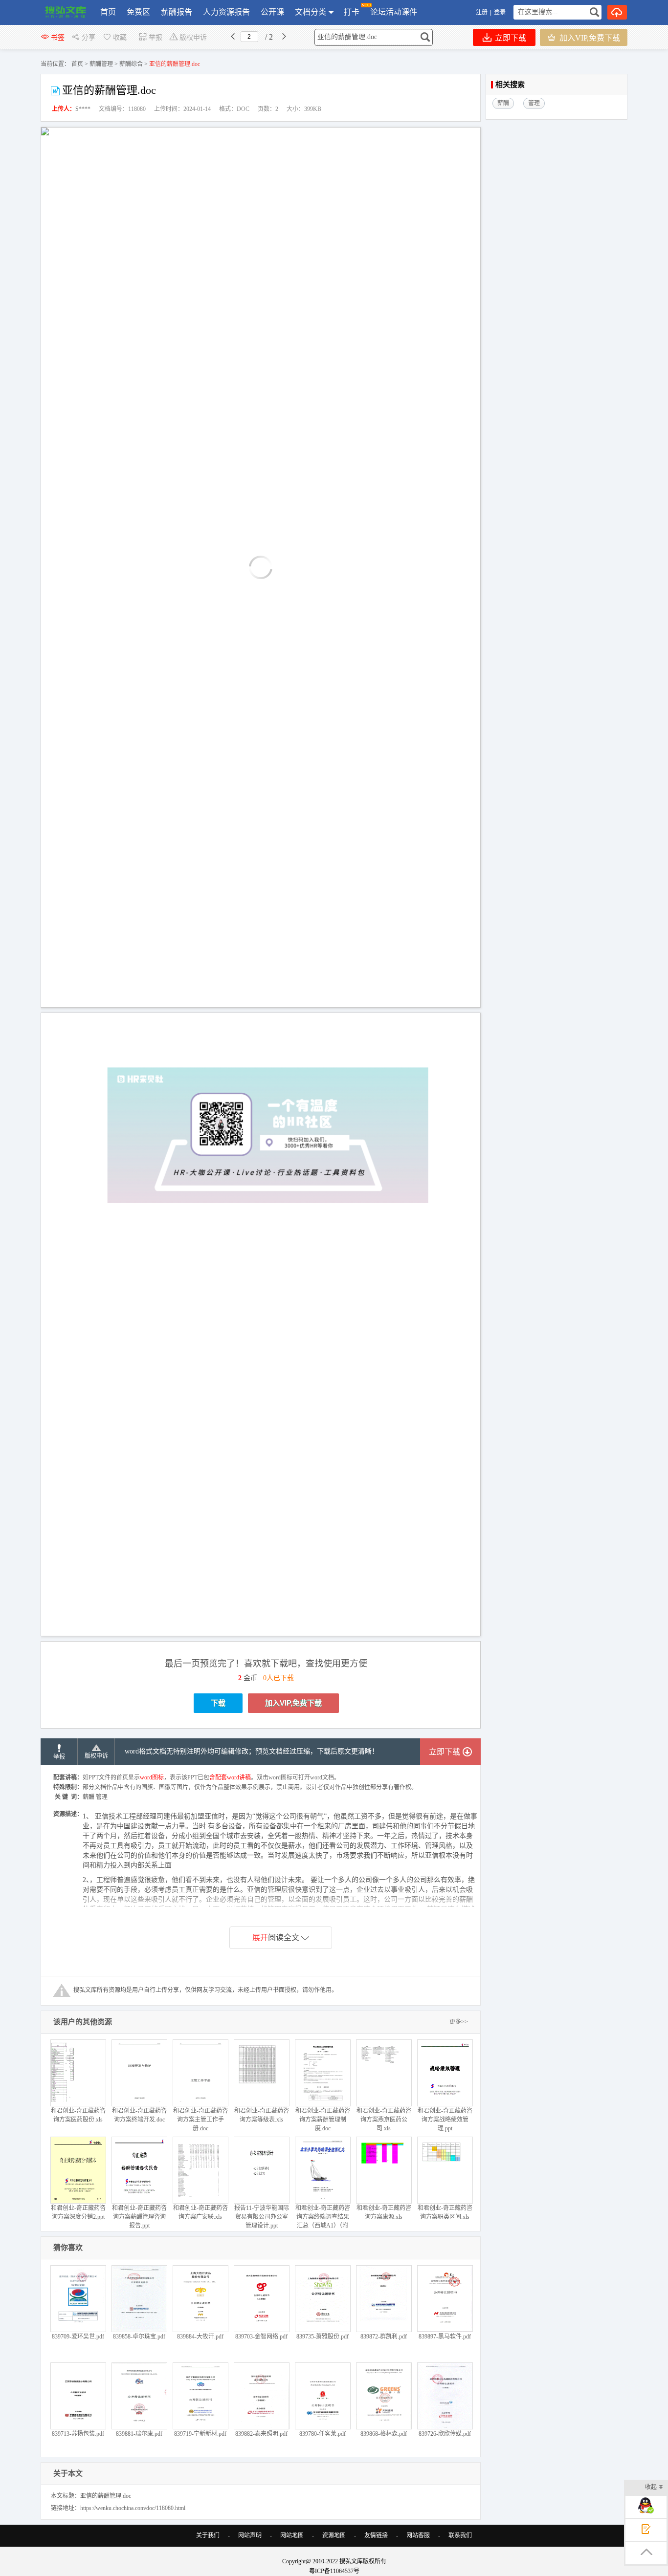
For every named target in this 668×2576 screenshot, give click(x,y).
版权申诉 (193, 37)
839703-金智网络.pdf (261, 2337)
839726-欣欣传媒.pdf (445, 2434)
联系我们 (460, 2535)
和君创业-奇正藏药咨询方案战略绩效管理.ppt (445, 2120)
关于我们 (208, 2535)
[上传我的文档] (617, 12)
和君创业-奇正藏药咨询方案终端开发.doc (139, 2115)
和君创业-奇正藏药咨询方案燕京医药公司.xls (384, 2120)
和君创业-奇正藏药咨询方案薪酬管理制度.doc (323, 2120)
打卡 (352, 12)
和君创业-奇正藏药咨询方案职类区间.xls (445, 2212)
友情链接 (376, 2535)
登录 (500, 12)
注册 (482, 12)
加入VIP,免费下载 (589, 38)
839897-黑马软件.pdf (445, 2337)
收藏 (120, 37)
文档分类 (311, 12)
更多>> (459, 2022)
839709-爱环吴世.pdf (78, 2337)
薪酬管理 (101, 64)
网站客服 (418, 2535)
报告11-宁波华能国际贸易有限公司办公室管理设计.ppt (262, 2217)
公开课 (272, 12)
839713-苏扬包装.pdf (78, 2434)
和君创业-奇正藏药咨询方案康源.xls (384, 2212)
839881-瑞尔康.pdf (139, 2434)
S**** (83, 109)
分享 (89, 37)
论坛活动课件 (394, 12)
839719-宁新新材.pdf (200, 2434)
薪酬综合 (131, 64)
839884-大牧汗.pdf (200, 2337)
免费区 (138, 12)
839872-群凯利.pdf (384, 2337)
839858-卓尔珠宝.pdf (139, 2337)
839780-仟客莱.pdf (323, 2434)
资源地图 (334, 2535)
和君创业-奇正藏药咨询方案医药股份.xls (78, 2115)
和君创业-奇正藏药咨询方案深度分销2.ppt (78, 2212)
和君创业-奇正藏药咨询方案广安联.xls (200, 2212)
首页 (108, 12)
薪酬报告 (177, 12)
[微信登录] (508, 12)
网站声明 (250, 2535)
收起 (651, 2487)
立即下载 (510, 38)
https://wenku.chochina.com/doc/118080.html (133, 2508)
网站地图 (292, 2535)
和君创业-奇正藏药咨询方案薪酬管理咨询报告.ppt (139, 2217)
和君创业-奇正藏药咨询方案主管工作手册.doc (200, 2120)
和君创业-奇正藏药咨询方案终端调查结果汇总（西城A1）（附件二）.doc (323, 2221)
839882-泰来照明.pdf (261, 2434)
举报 (156, 37)
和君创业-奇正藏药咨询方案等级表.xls (262, 2115)
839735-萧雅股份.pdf (323, 2337)
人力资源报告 (226, 12)
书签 (58, 37)
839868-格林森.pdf (384, 2434)
